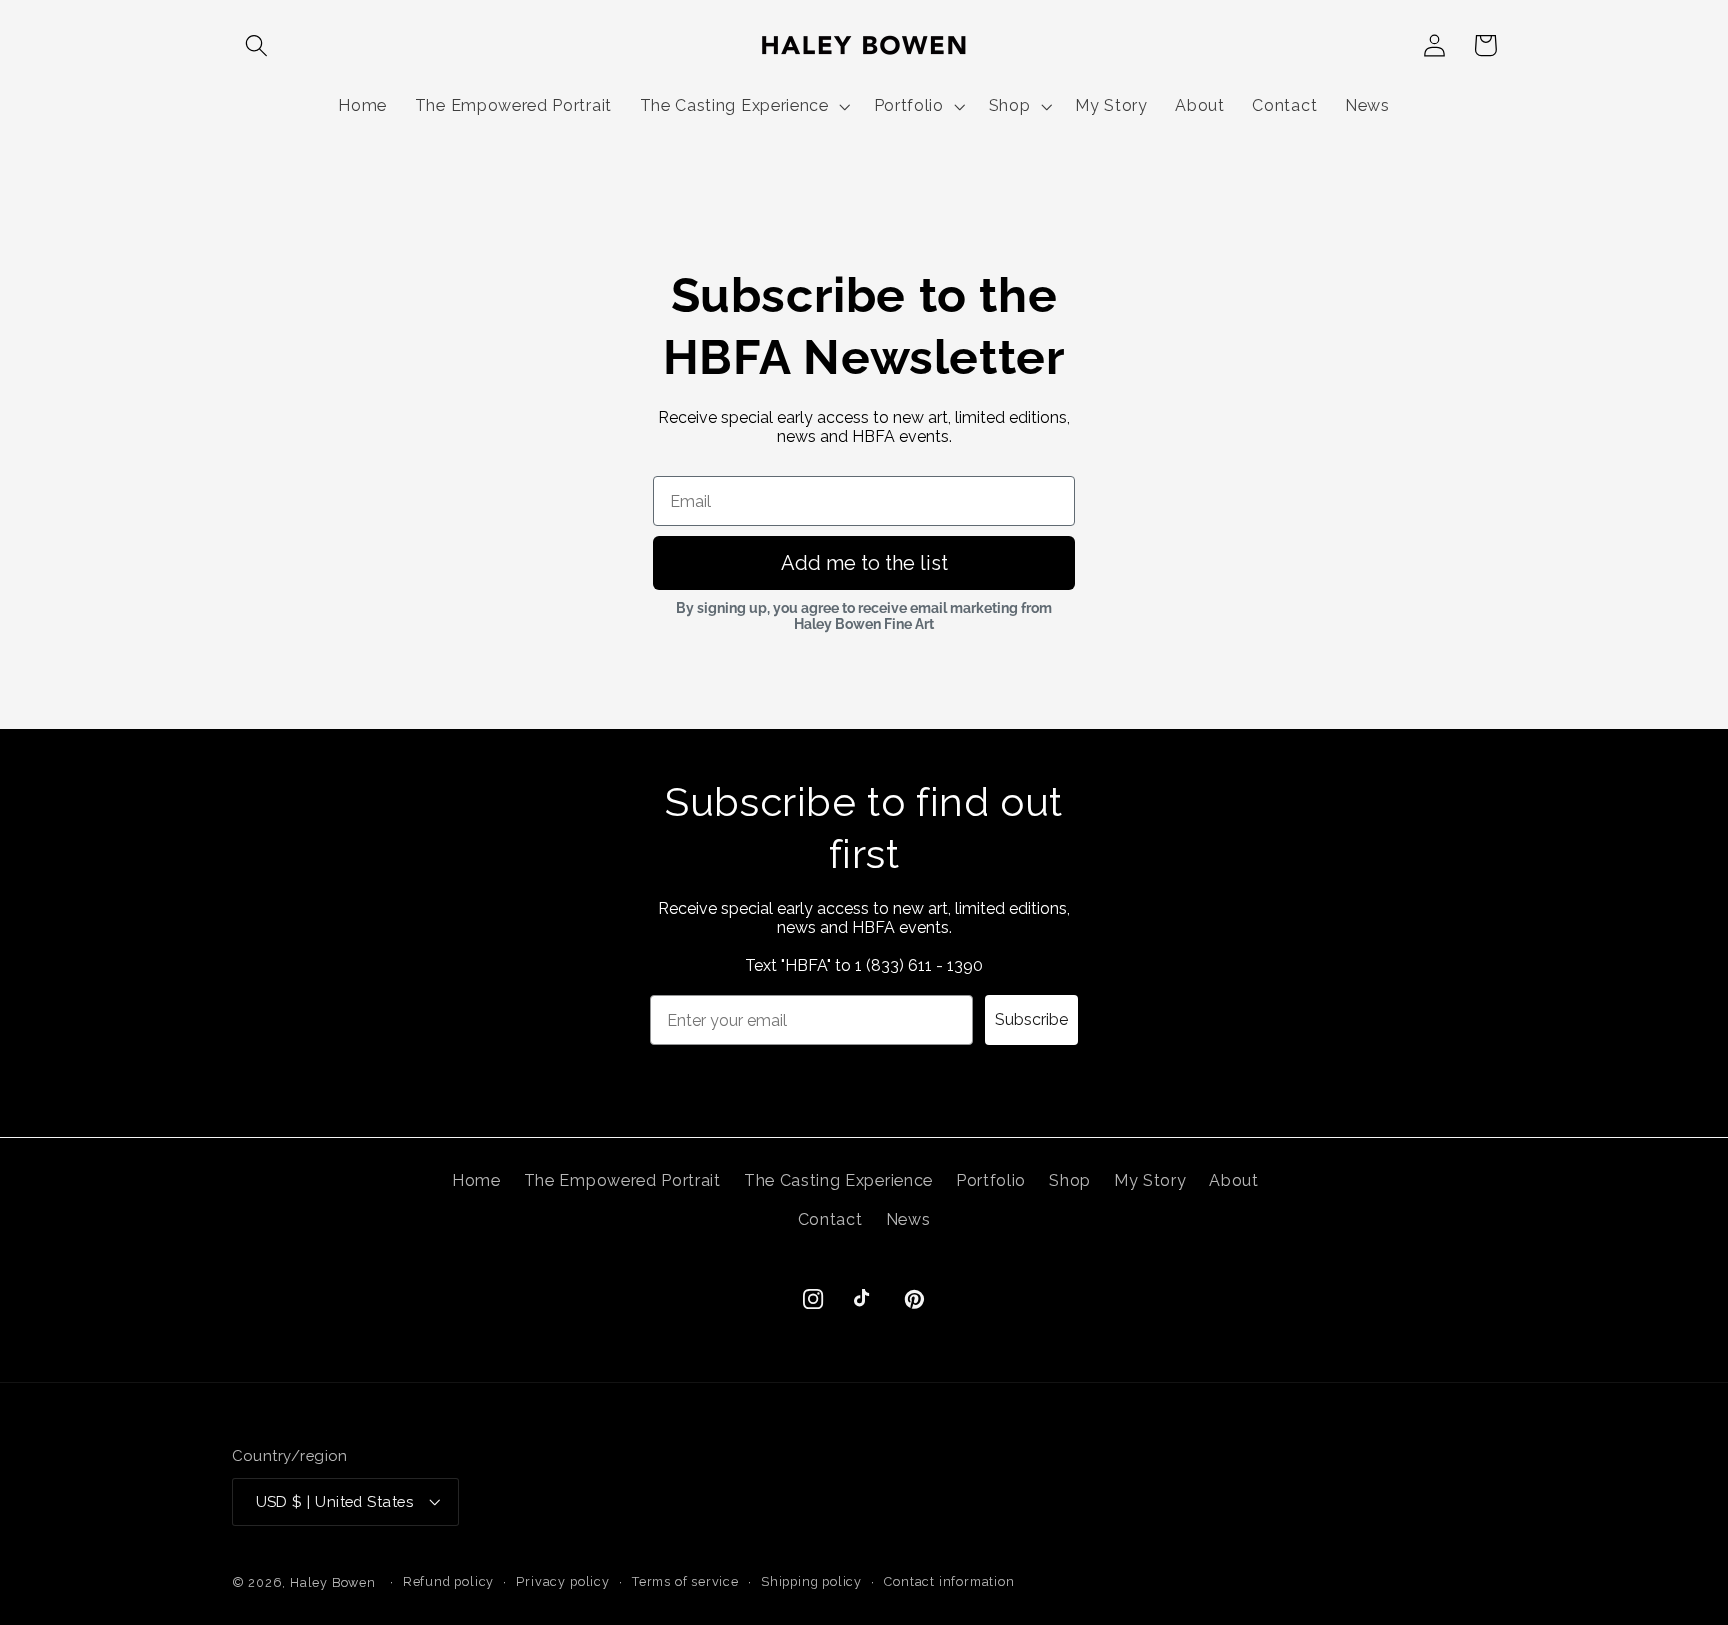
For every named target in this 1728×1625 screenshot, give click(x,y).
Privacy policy (562, 1581)
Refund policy (448, 1581)
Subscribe (1031, 1019)
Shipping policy (811, 1581)
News (908, 1219)
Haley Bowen (333, 1582)
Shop (1070, 1180)
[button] (257, 45)
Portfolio (991, 1180)
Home (476, 1180)
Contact (830, 1219)
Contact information (949, 1581)
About (1233, 1180)
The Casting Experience (838, 1180)
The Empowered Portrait (622, 1180)
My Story (1150, 1180)
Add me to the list (864, 563)
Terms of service (685, 1581)
